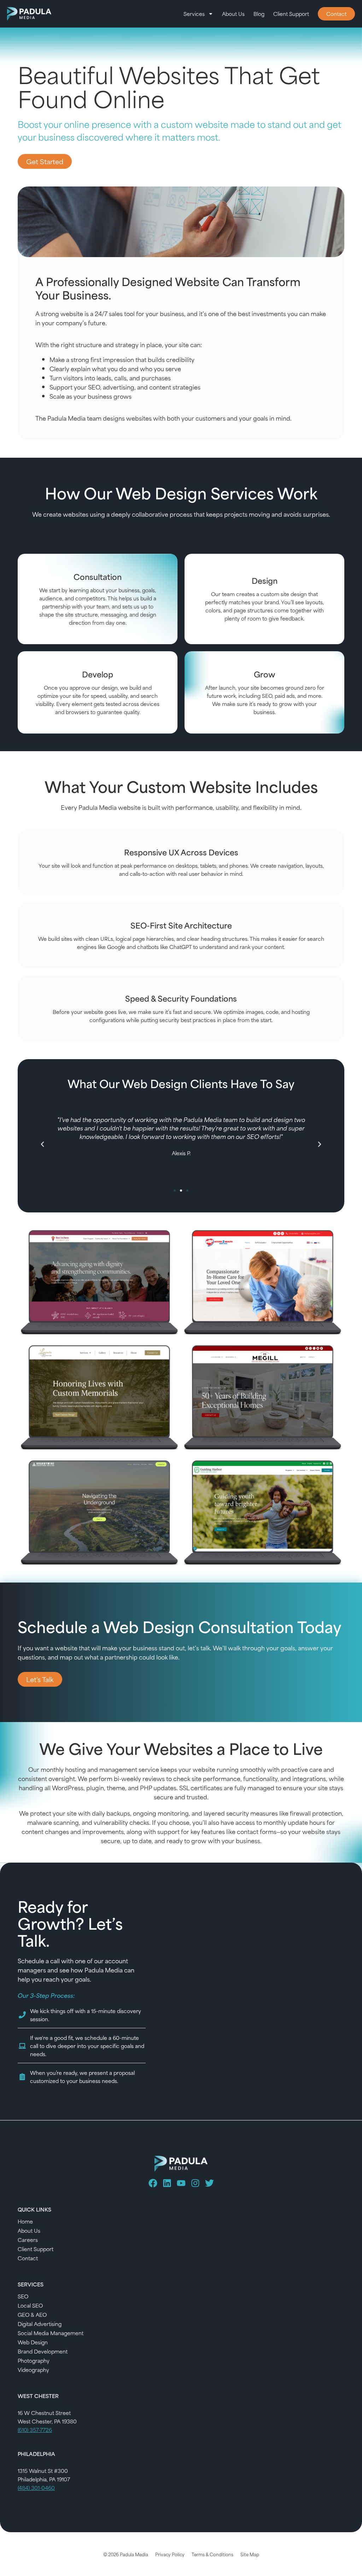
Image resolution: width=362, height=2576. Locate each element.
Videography (33, 2370)
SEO (23, 2296)
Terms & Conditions (212, 2554)
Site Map (250, 2554)
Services (194, 14)
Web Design (33, 2342)
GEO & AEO (32, 2314)
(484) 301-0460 (36, 2488)
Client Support (291, 14)
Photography (34, 2360)
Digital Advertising (40, 2324)
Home (25, 2221)
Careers (28, 2240)
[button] (42, 1144)
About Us (233, 14)
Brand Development (43, 2351)
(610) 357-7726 (35, 2430)
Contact (28, 2258)
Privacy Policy (170, 2554)
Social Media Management (51, 2333)
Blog (259, 14)
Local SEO (30, 2305)
